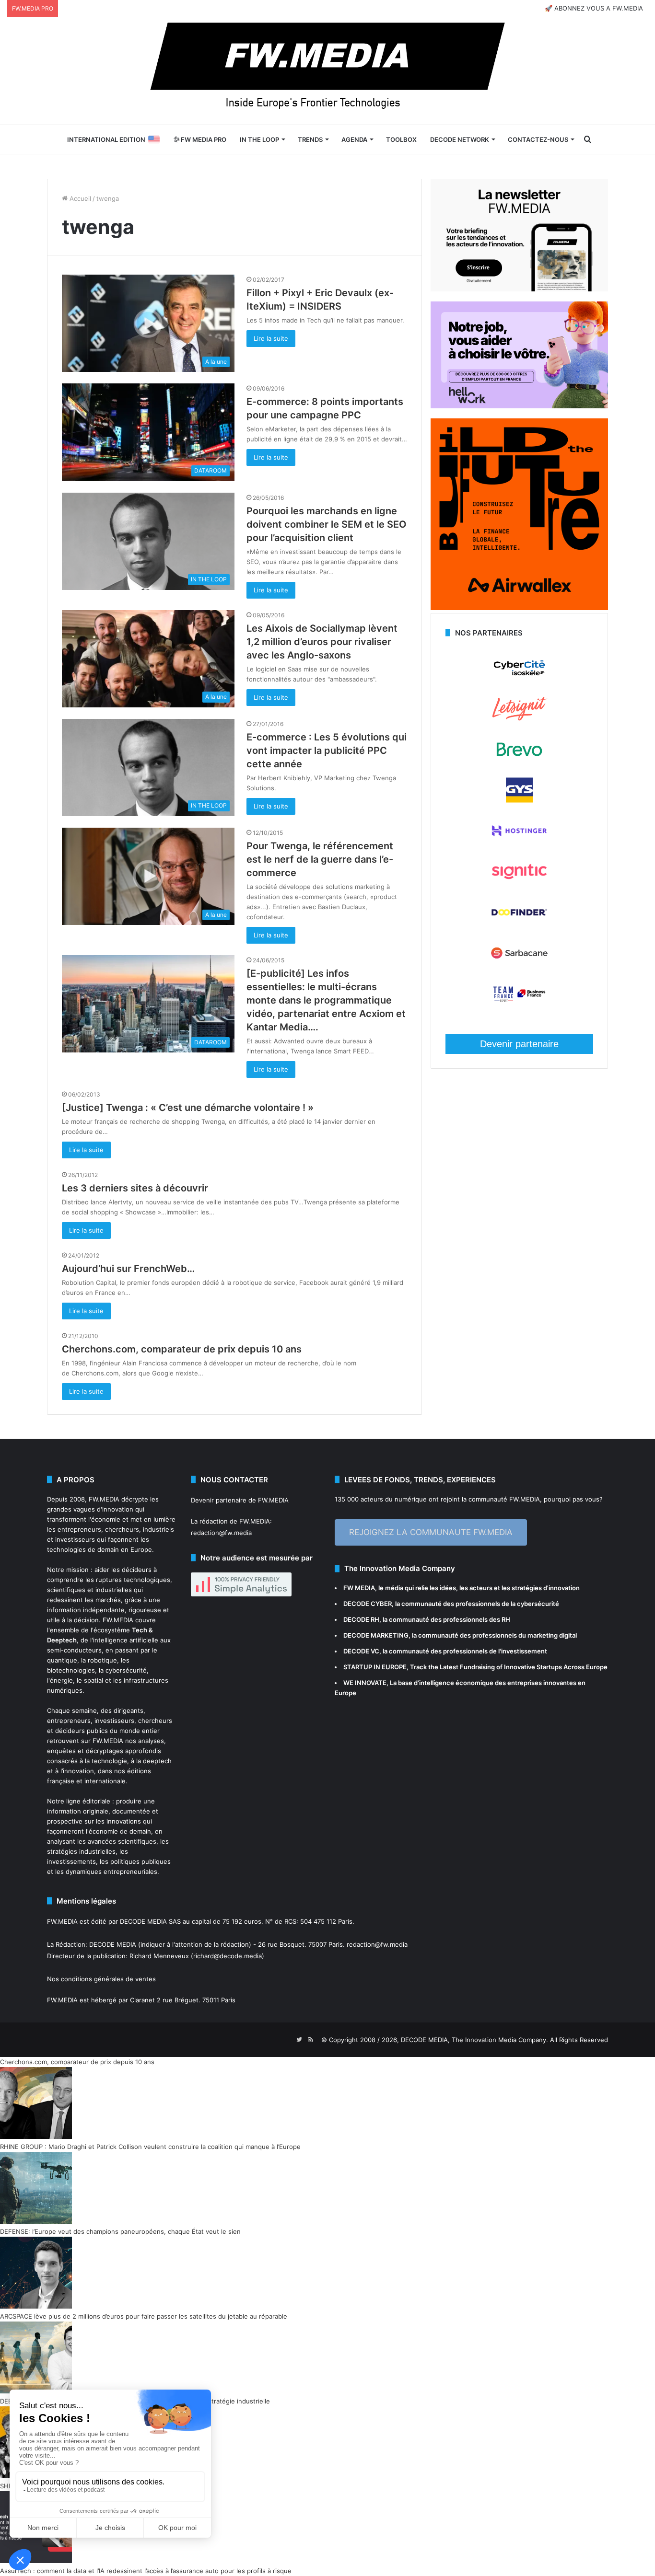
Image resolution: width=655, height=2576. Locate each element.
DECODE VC (361, 1651)
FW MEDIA (359, 1588)
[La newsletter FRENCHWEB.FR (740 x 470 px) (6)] (519, 289)
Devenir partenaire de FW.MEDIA (240, 1500)
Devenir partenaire (519, 1044)
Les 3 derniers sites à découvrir (135, 1188)
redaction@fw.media (221, 1533)
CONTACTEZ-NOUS (538, 139)
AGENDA (354, 139)
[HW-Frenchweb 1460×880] (519, 406)
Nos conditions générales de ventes (101, 1979)
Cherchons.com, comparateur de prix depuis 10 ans (182, 1349)
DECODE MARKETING (376, 1635)
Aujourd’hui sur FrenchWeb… (128, 1269)
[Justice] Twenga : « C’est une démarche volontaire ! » (188, 1108)
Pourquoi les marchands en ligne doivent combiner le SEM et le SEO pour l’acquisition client (327, 524)
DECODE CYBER (368, 1604)
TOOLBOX (401, 139)
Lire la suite (271, 338)
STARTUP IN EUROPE (375, 1667)
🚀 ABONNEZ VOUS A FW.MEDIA (594, 8)
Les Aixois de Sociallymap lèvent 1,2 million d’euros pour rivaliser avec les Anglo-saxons (322, 642)
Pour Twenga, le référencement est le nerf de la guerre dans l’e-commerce (320, 859)
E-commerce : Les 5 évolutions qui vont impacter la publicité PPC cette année (327, 751)
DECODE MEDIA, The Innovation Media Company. (474, 2040)
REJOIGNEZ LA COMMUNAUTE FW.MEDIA (431, 1532)
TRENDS (310, 139)
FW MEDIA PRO (203, 139)
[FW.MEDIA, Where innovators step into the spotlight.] (327, 71)
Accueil (79, 198)
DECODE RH (361, 1619)
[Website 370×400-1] (519, 608)
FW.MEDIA (104, 1499)
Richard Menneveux (159, 1956)
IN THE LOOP (259, 139)
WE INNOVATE (365, 1683)
